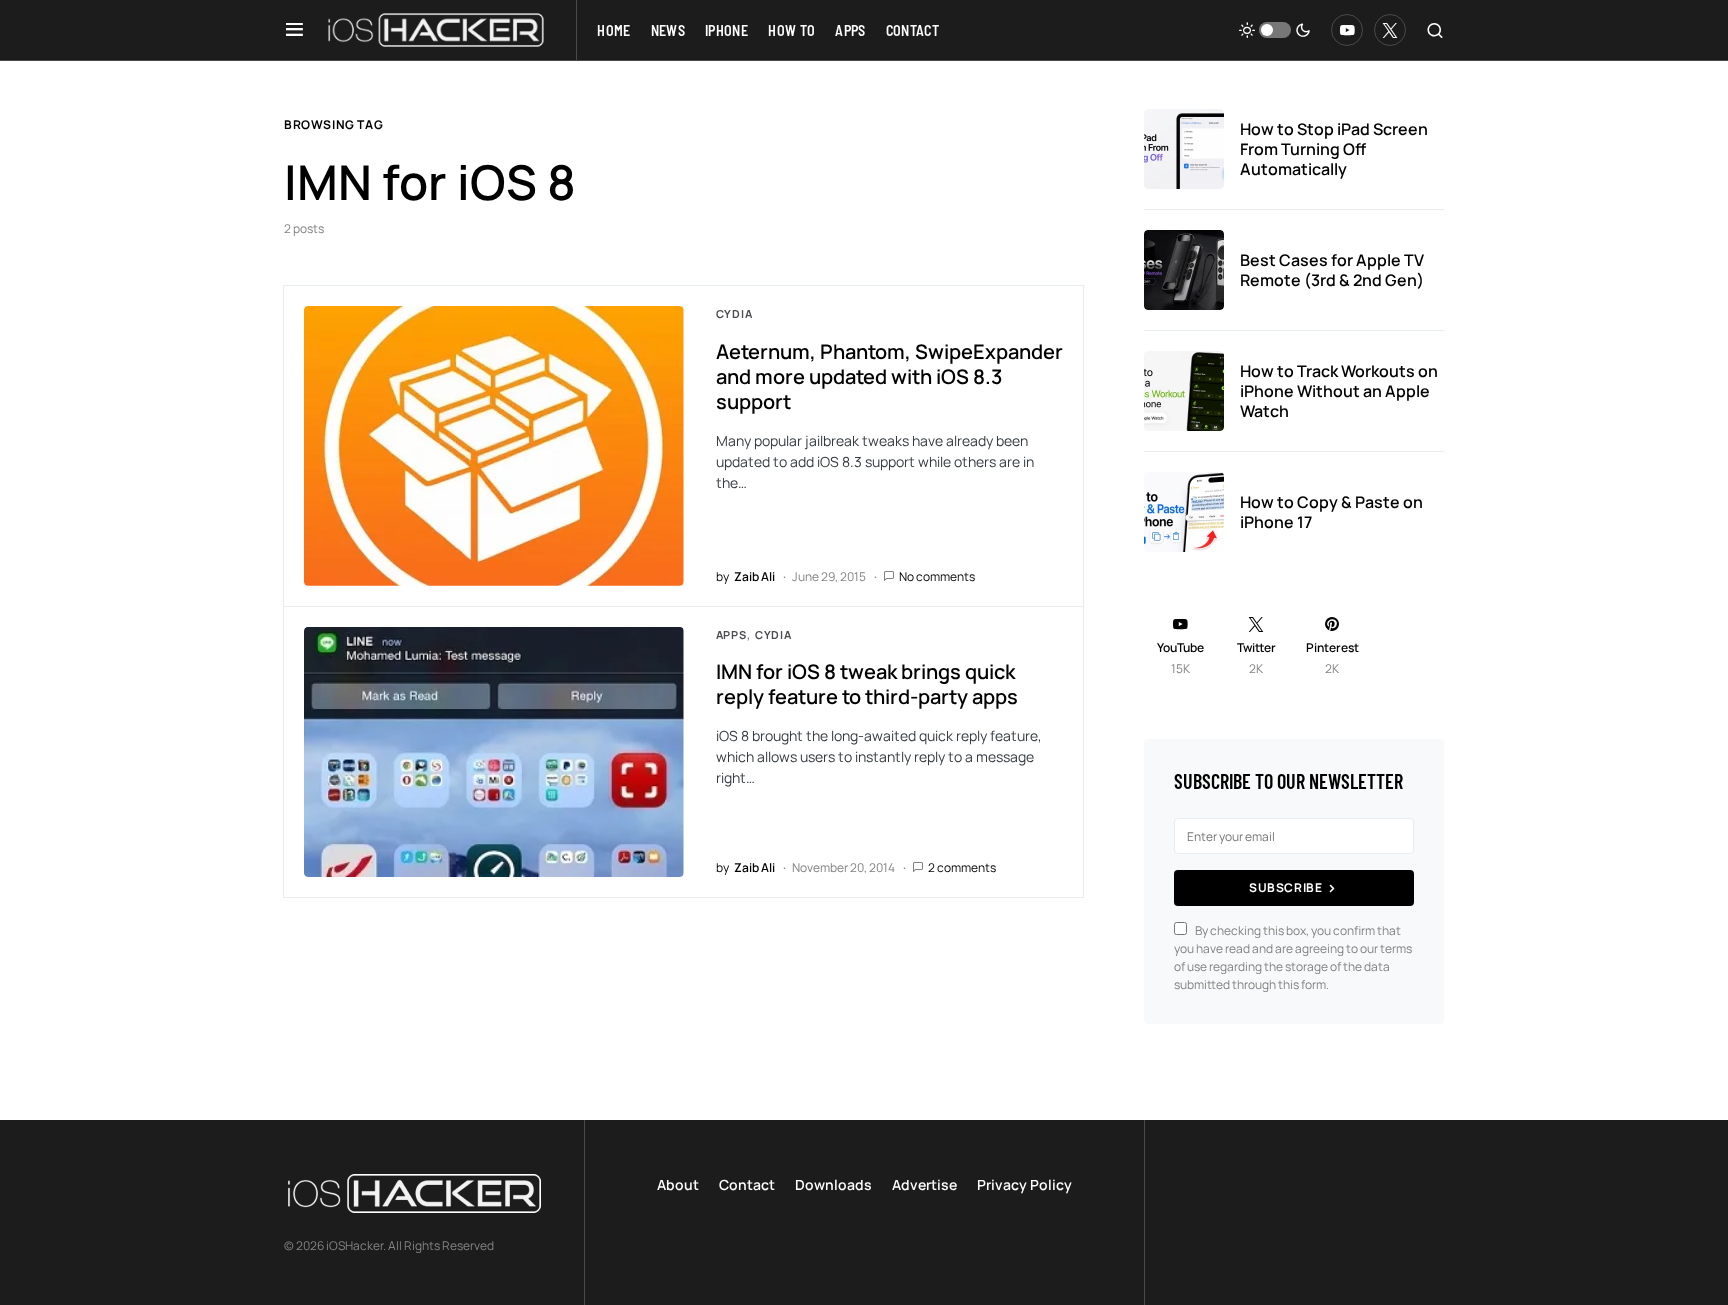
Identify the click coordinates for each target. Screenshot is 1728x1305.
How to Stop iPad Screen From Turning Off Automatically (1334, 149)
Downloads (833, 1184)
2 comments (962, 867)
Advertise (924, 1184)
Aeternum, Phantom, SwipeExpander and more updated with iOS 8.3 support (889, 376)
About (678, 1184)
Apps (731, 634)
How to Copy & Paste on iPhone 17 (1331, 512)
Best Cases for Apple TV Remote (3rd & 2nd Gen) (1332, 270)
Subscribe (1285, 887)
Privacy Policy (1024, 1184)
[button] (294, 30)
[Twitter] (1390, 30)
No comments (937, 576)
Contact (747, 1184)
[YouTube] (1347, 30)
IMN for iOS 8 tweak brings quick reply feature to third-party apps (867, 684)
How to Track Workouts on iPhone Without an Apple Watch (1339, 391)
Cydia (734, 313)
